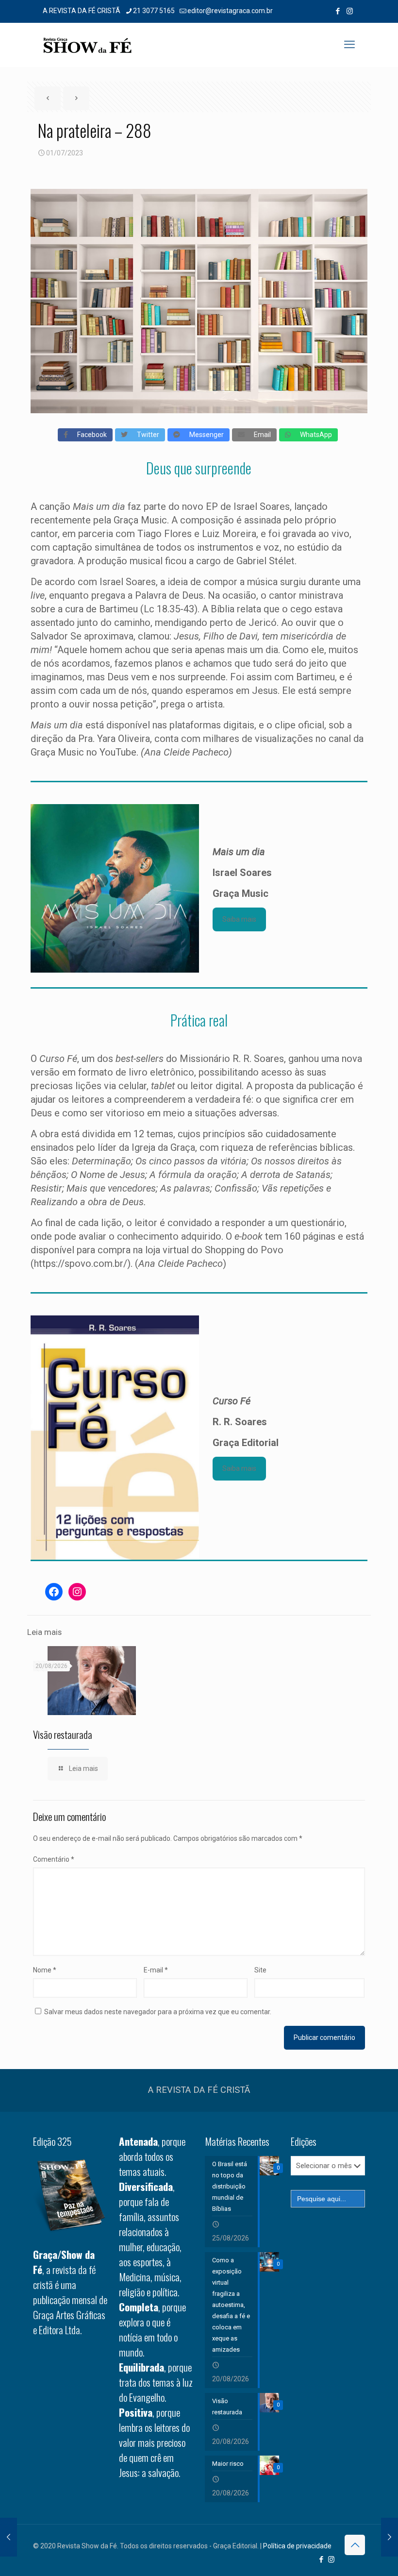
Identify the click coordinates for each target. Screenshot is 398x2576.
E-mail (156, 1970)
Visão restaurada (63, 1734)
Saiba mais (239, 919)
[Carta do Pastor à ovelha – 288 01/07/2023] (8, 2537)
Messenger (204, 435)
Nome (45, 1970)
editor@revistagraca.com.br (230, 11)
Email (260, 435)
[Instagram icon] (350, 11)
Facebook (90, 435)
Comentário (54, 1859)
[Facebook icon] (338, 11)
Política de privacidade (297, 2546)
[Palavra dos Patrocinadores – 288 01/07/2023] (390, 2537)
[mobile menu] (349, 45)
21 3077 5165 (154, 11)
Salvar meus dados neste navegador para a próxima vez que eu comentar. (158, 2012)
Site (260, 1970)
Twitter (146, 435)
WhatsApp (314, 435)
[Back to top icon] (355, 2545)
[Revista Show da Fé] (87, 45)
